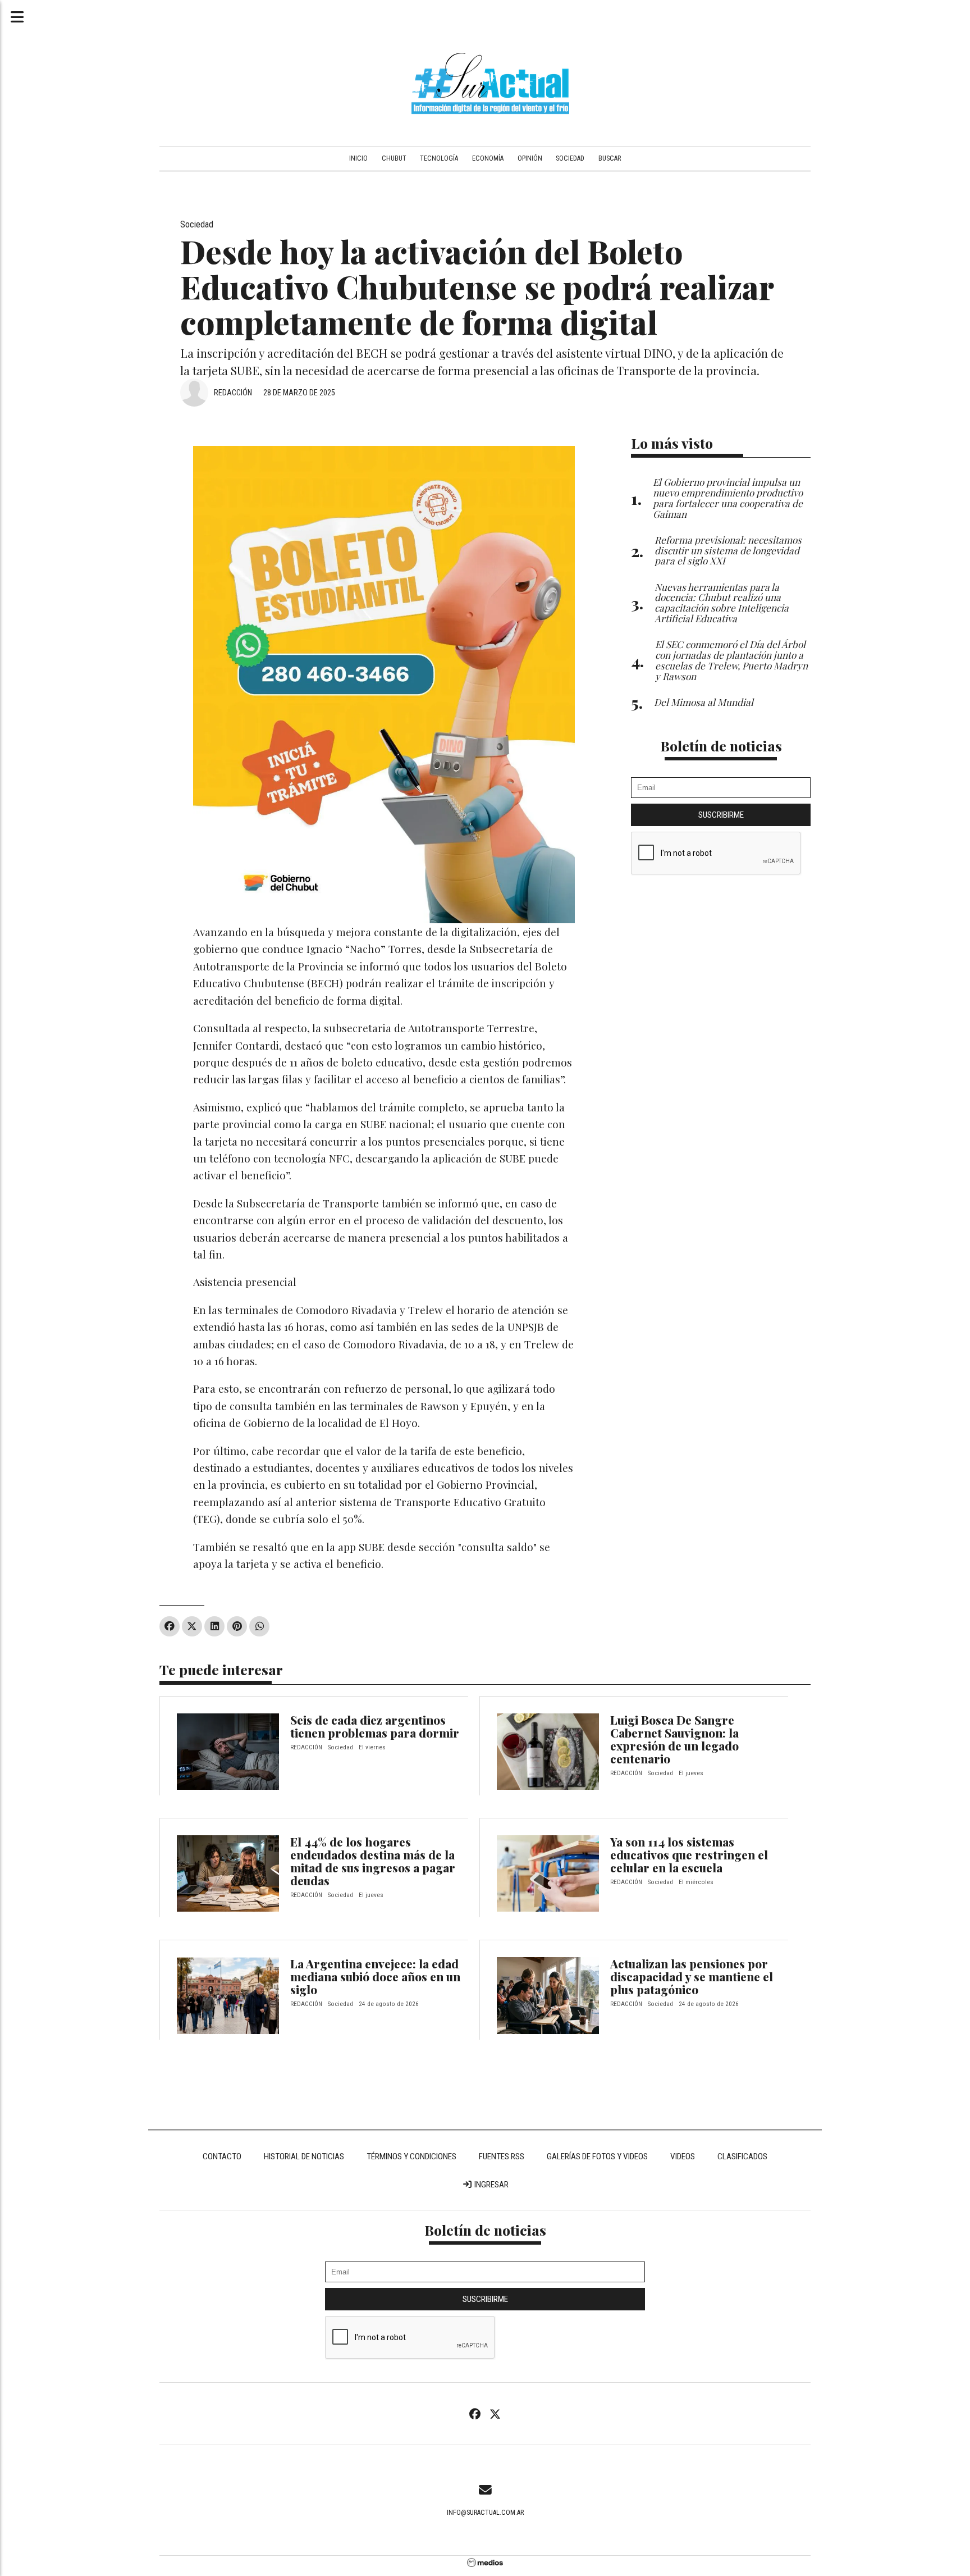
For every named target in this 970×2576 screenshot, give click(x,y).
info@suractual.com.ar (485, 2513)
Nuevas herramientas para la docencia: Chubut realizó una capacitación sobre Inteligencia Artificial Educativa (722, 602)
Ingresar (491, 2185)
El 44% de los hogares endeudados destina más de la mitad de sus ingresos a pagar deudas (373, 1861)
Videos (683, 2156)
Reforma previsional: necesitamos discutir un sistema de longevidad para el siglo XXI (728, 550)
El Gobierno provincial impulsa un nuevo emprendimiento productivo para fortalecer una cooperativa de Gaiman (728, 497)
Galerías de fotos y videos (597, 2156)
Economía (488, 158)
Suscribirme (721, 815)
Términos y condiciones (411, 2156)
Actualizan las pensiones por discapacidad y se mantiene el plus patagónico (692, 1976)
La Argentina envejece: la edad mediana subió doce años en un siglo (375, 1976)
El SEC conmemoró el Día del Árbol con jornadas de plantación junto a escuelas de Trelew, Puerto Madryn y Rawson (731, 660)
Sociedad (570, 158)
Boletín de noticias (721, 746)
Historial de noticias (304, 2156)
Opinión (530, 158)
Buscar (610, 158)
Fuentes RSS (502, 2156)
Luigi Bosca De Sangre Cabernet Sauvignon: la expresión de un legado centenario (674, 1739)
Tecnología (439, 158)
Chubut (394, 158)
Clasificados (742, 2156)
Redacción (233, 393)
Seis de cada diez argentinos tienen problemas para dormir (375, 1726)
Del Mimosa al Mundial (704, 702)
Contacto (222, 2156)
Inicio (358, 158)
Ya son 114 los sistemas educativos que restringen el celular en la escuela (689, 1854)
